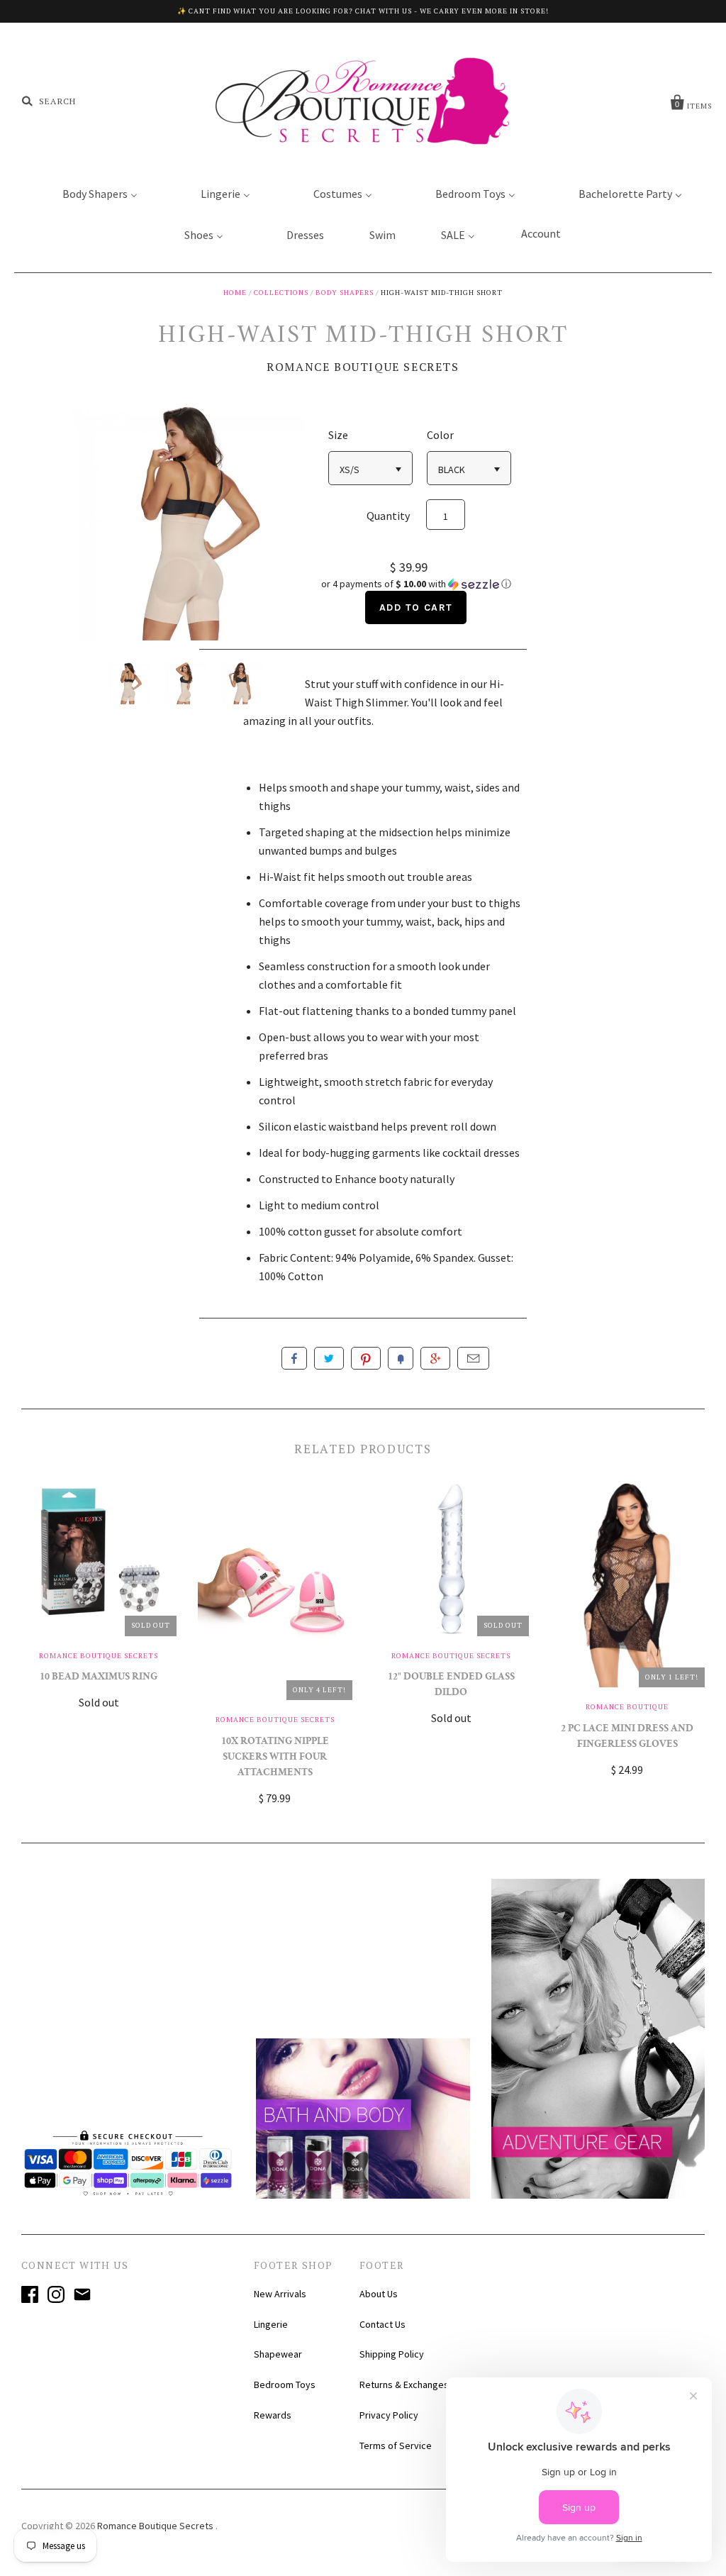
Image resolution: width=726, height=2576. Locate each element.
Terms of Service (396, 2445)
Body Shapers (345, 293)
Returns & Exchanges (404, 2385)
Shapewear (278, 2354)
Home (235, 293)
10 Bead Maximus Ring (99, 1678)
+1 (435, 1358)
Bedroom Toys (285, 2385)
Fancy (401, 1358)
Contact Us (382, 2324)
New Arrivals (280, 2294)
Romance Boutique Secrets (363, 367)
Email (473, 1358)
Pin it (366, 1358)
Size (338, 435)
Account (541, 233)
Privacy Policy (389, 2415)
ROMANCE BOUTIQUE (627, 1707)
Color (440, 435)
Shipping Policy (392, 2354)
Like (294, 1358)
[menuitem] (91, 193)
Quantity (388, 516)
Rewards (273, 2415)
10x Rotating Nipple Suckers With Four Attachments (275, 1758)
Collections (281, 293)
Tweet (329, 1358)
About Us (379, 2294)
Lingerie (271, 2324)
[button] (416, 584)
